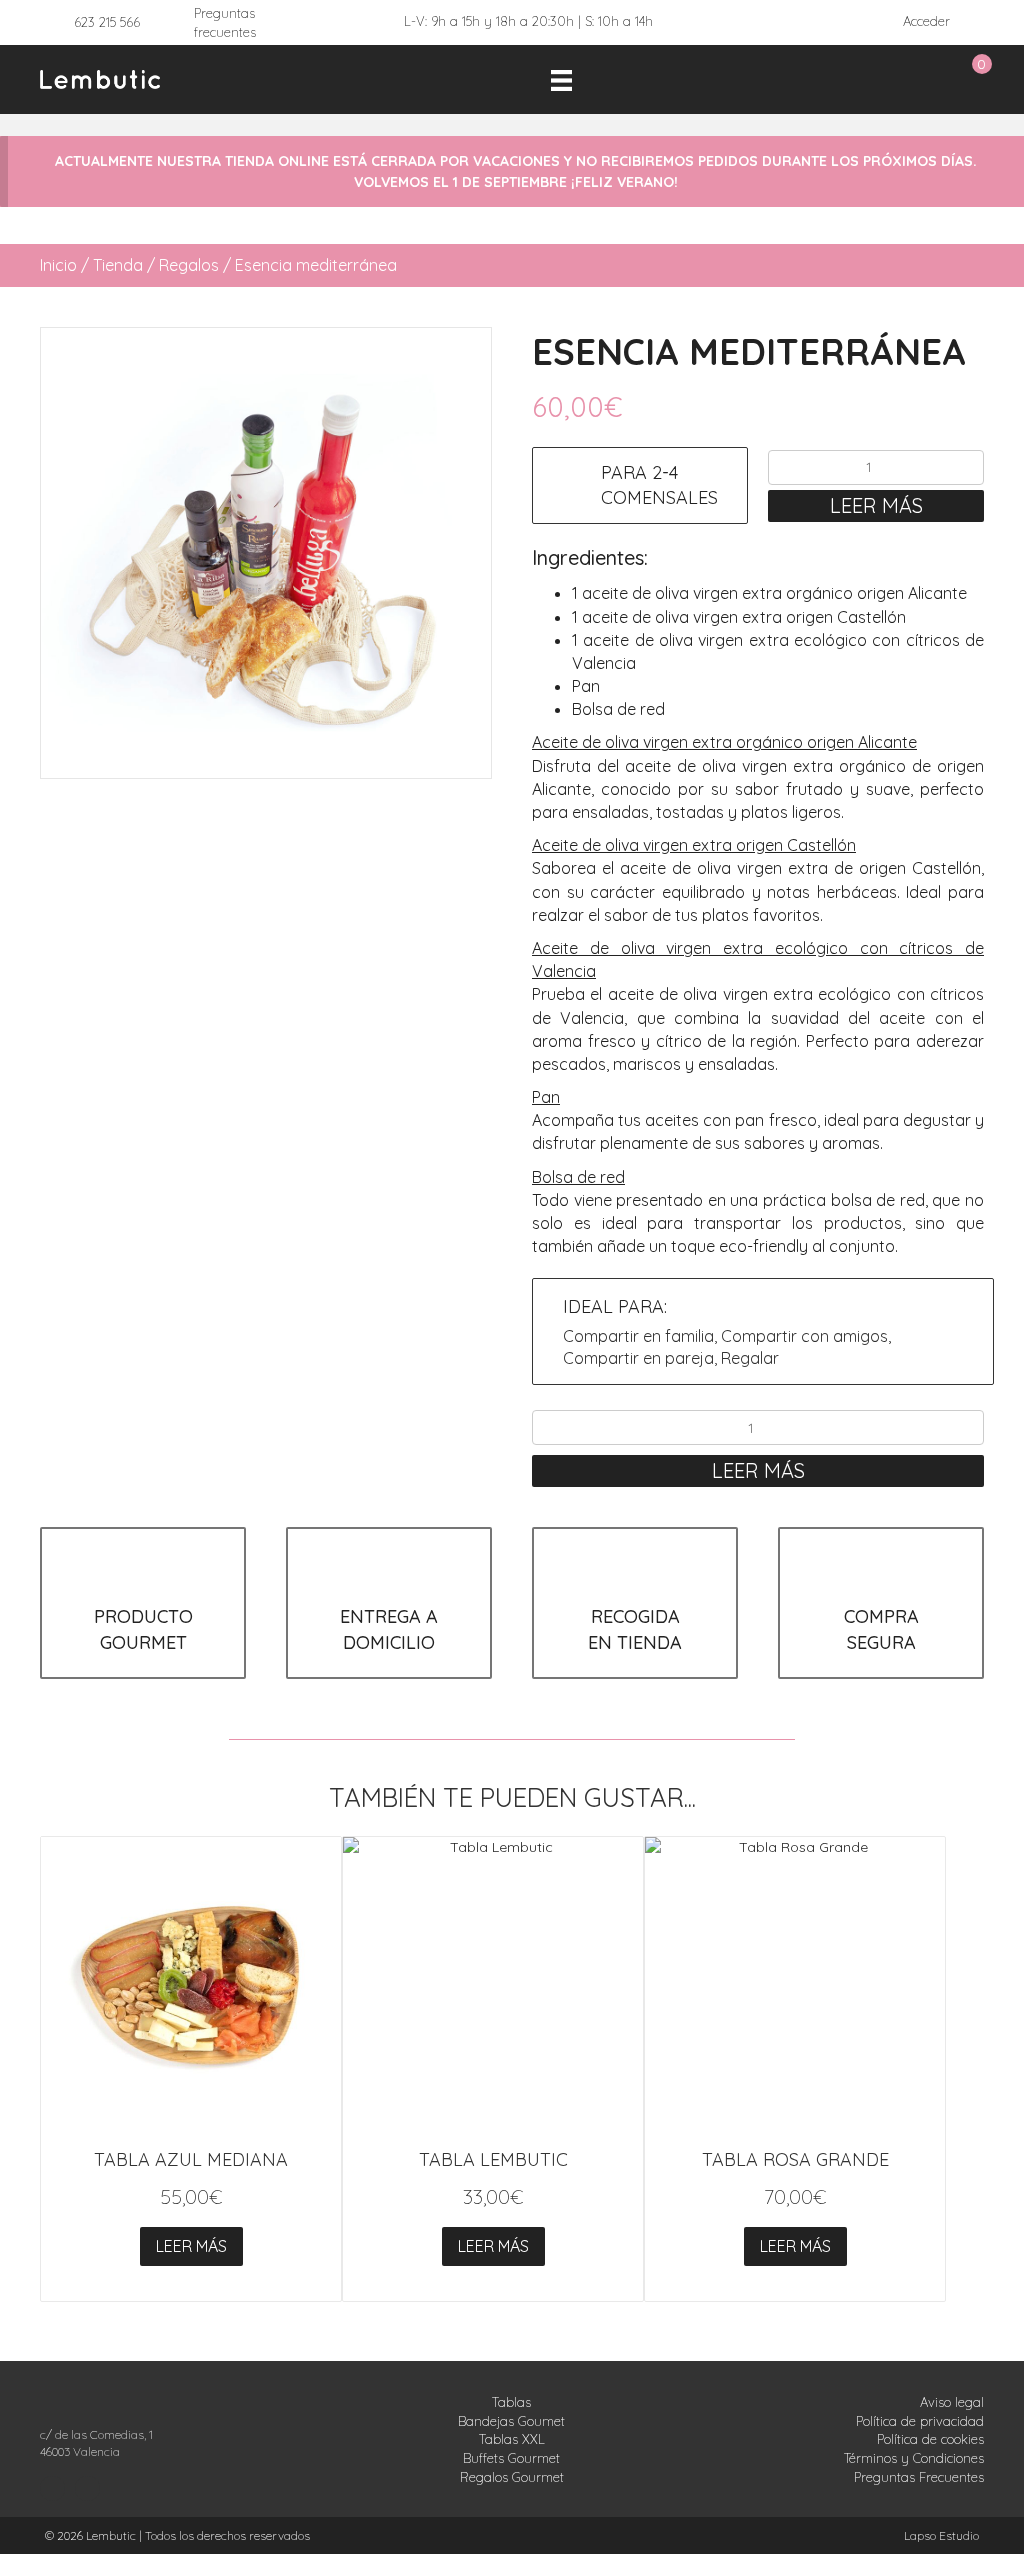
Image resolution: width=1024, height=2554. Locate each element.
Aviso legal (952, 2402)
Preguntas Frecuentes (919, 2477)
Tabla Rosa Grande (795, 2159)
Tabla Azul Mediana (191, 2159)
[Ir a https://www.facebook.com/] (87, 2489)
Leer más (876, 505)
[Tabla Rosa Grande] (795, 1987)
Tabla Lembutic (493, 2159)
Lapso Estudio (941, 2535)
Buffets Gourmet (511, 2458)
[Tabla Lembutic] (493, 1987)
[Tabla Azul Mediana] (191, 1987)
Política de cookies (930, 2439)
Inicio (58, 265)
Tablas (511, 2402)
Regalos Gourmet (512, 2477)
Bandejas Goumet (511, 2421)
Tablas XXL (512, 2439)
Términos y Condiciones (914, 2458)
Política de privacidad (920, 2421)
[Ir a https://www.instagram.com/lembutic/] (52, 2489)
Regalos (189, 265)
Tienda (118, 265)
